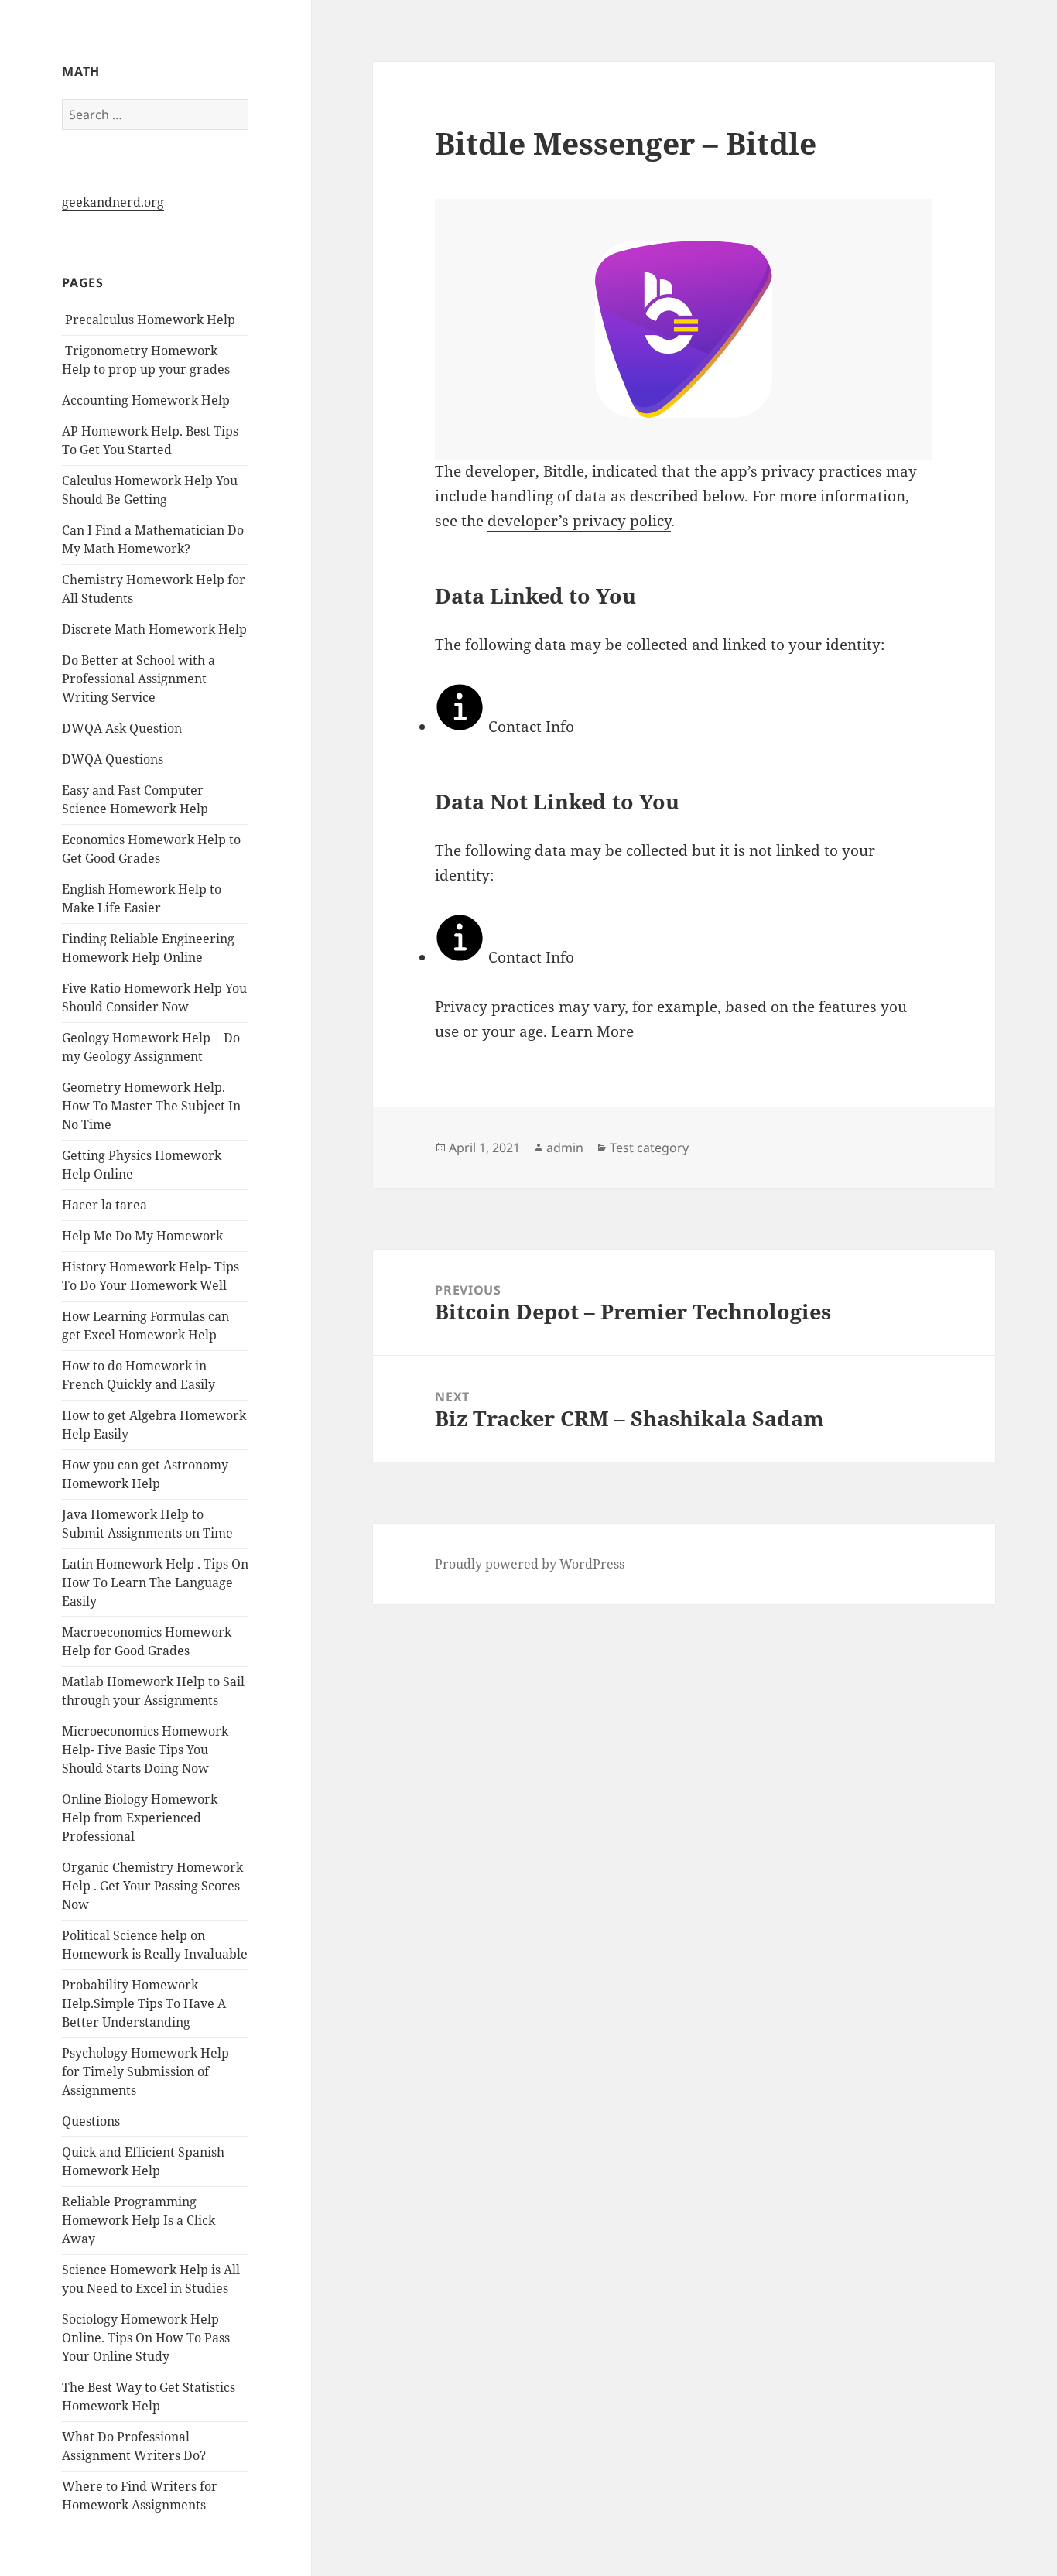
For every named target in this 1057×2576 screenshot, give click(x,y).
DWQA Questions (113, 759)
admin (565, 1148)
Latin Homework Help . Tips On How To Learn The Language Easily (155, 1582)
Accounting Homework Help (146, 400)
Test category (649, 1148)
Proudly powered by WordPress (530, 1564)
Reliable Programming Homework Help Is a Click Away (139, 2220)
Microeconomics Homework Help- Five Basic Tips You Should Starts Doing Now (145, 1750)
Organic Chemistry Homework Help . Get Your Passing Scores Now (152, 1886)
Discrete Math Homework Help (154, 629)
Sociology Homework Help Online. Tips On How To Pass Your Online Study (146, 2338)
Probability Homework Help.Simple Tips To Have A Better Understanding (144, 2003)
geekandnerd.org (113, 202)
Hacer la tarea (104, 1205)
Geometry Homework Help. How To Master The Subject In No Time (151, 1106)
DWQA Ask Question (122, 728)
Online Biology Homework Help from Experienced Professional (140, 1818)
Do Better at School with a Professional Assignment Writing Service (139, 679)
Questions (91, 2121)
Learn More (592, 1031)
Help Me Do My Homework (142, 1236)
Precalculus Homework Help (149, 320)
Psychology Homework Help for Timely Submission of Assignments (145, 2071)
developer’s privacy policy (579, 521)
